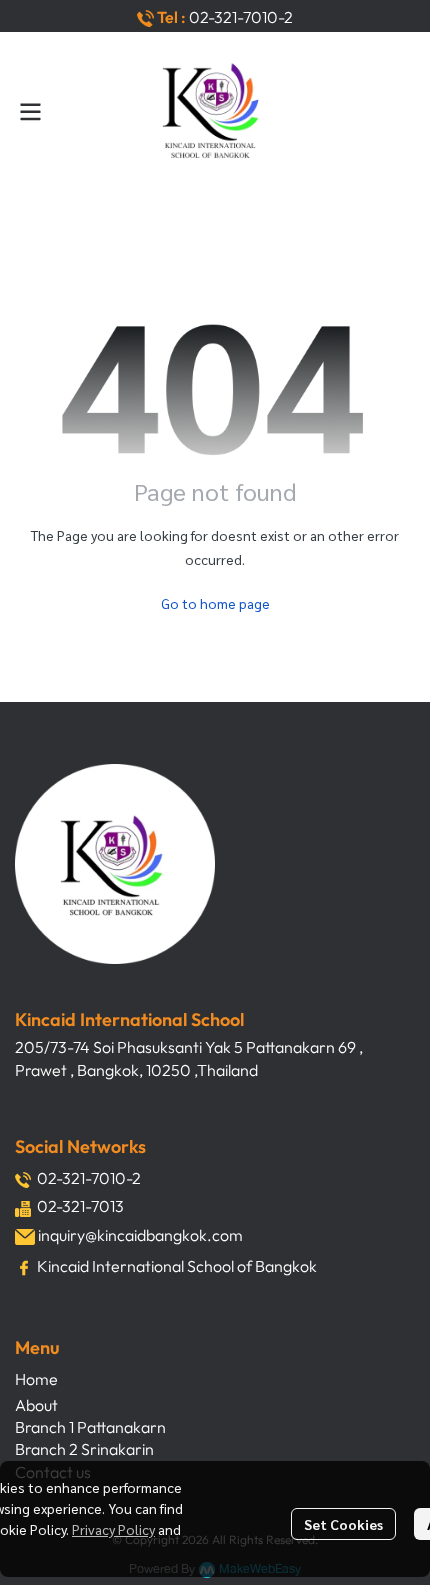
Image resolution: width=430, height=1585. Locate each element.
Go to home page (215, 603)
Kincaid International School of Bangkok (177, 1266)
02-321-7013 (80, 1206)
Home (36, 1379)
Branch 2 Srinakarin (84, 1449)
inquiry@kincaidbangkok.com (140, 1235)
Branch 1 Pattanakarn (90, 1427)
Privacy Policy (113, 1529)
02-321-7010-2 (241, 17)
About (36, 1405)
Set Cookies (343, 1524)
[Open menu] (30, 112)
